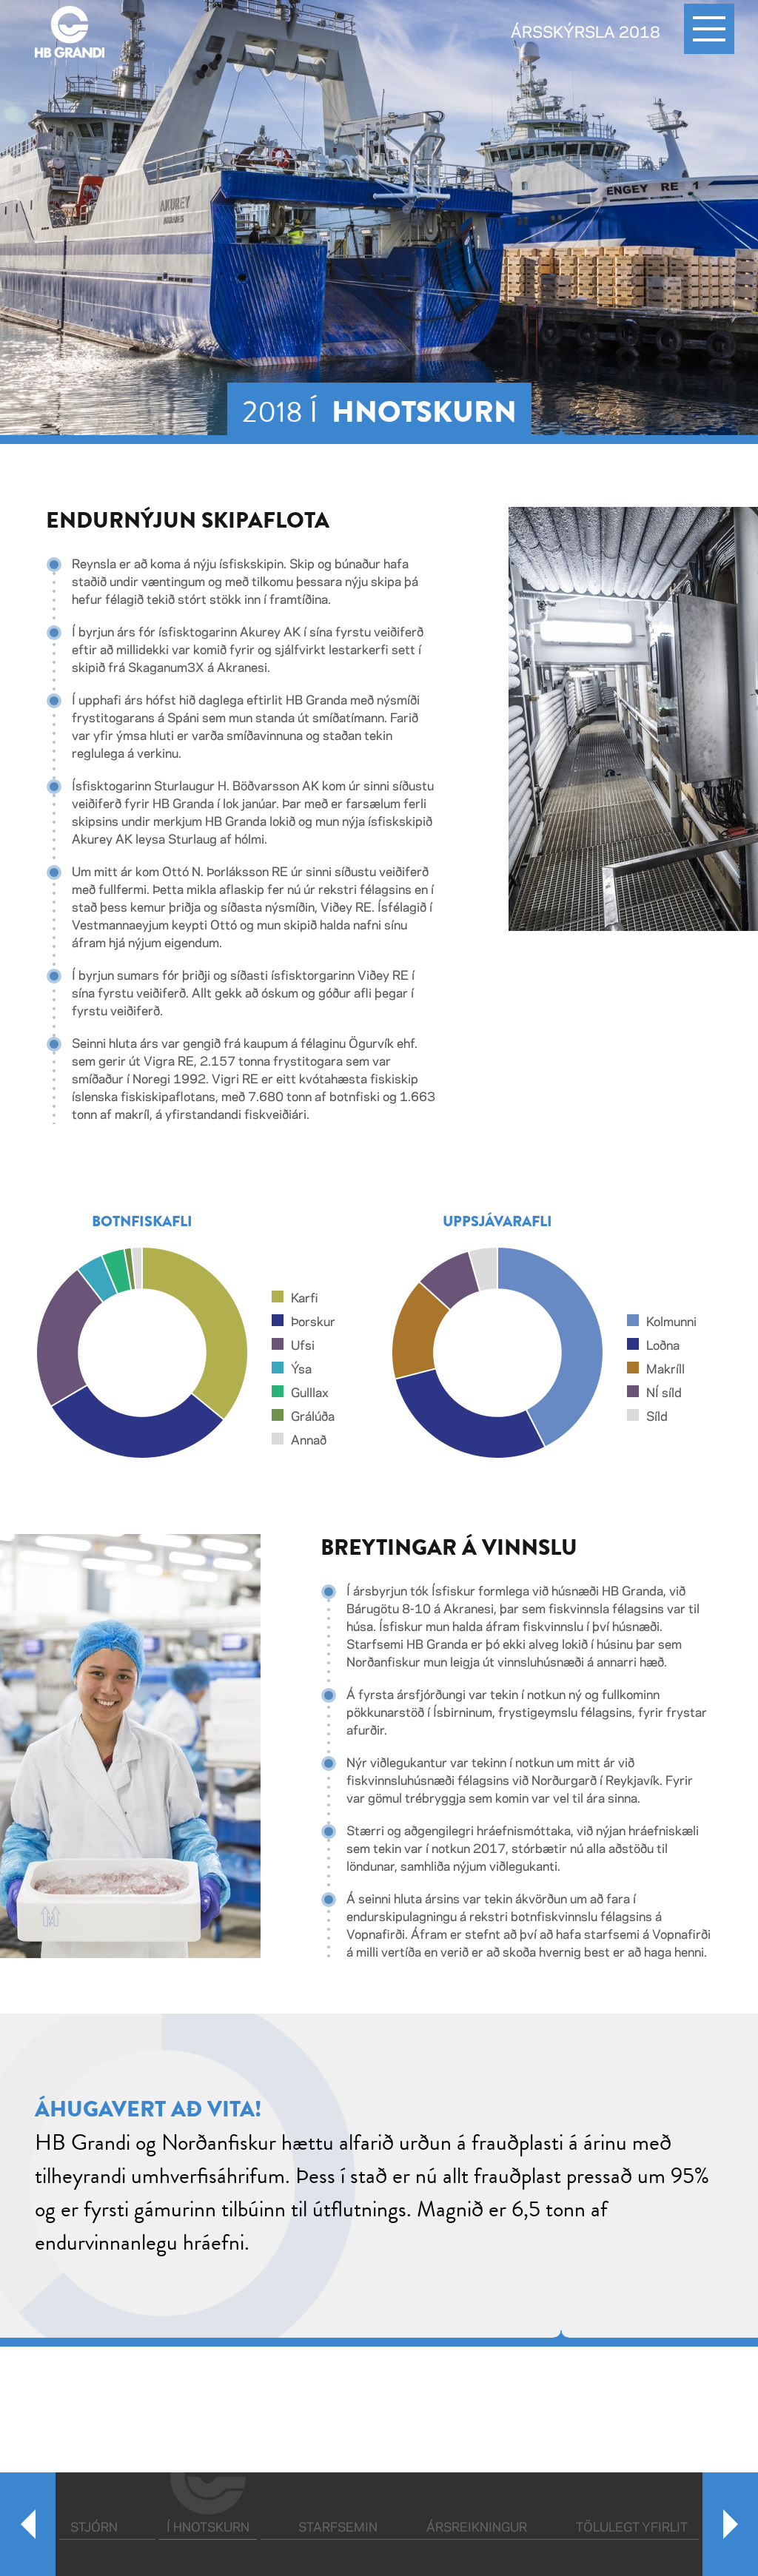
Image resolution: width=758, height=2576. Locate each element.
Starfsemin (338, 2528)
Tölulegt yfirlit (632, 2528)
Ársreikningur (477, 2528)
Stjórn (94, 2528)
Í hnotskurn (212, 2528)
